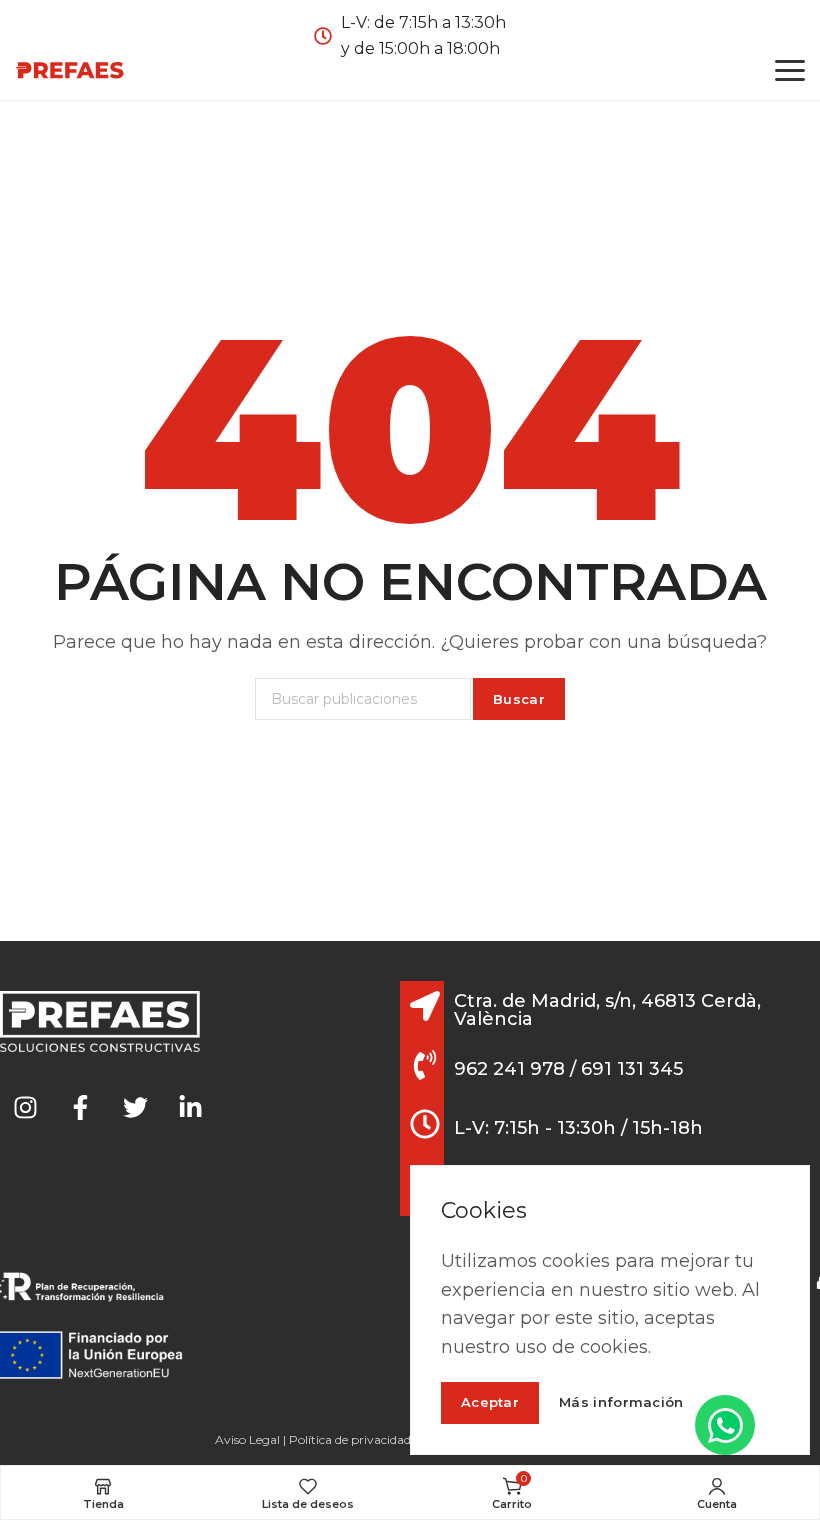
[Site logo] (70, 69)
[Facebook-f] (80, 1107)
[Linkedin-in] (190, 1107)
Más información (621, 1402)
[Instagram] (25, 1107)
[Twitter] (135, 1107)
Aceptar (490, 1402)
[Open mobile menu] (790, 70)
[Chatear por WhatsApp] (725, 1425)
